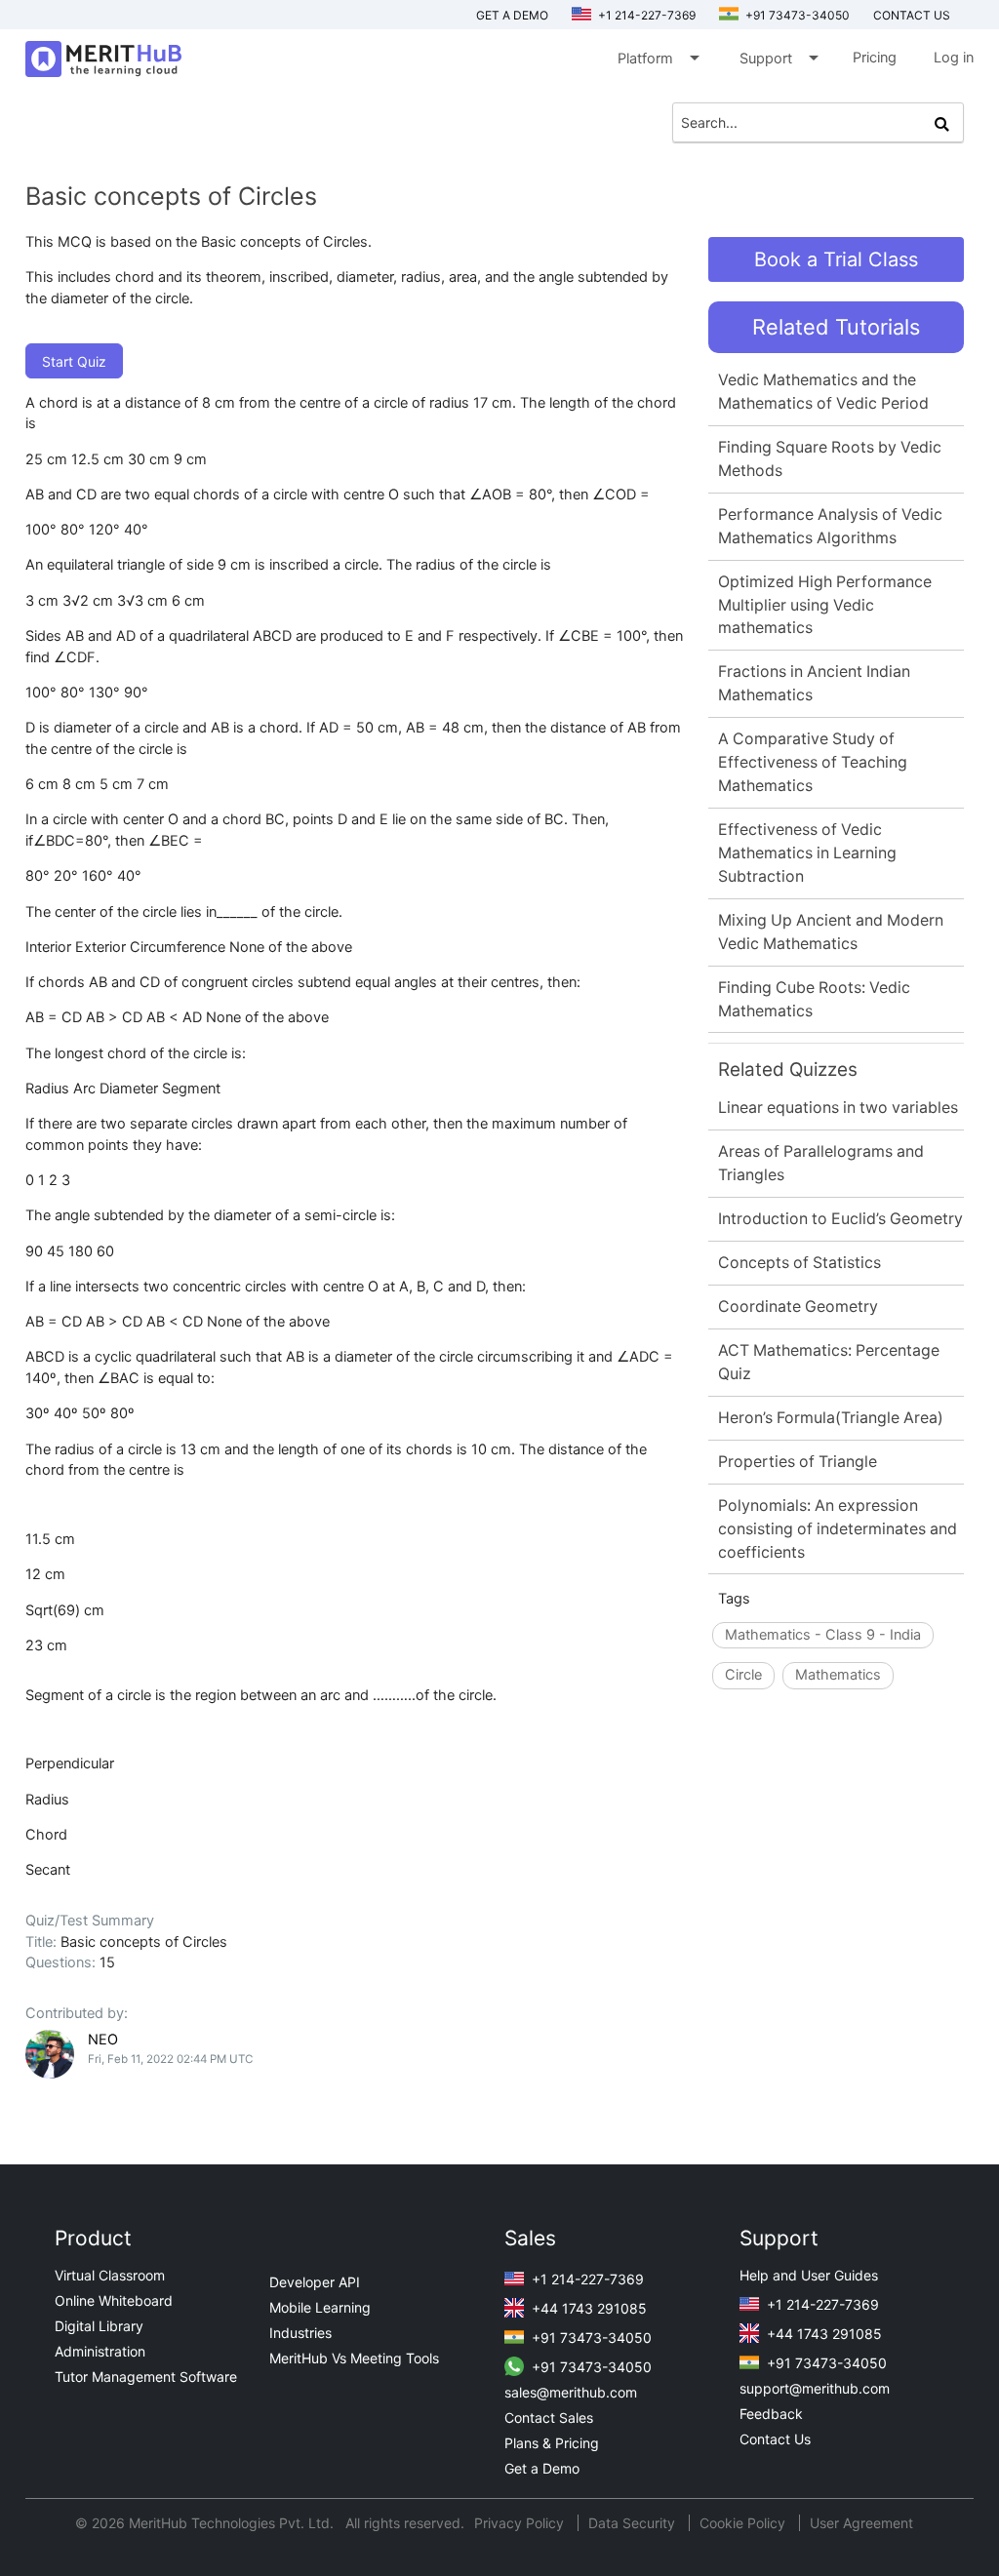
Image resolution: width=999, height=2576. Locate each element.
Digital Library (99, 2326)
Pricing (875, 58)
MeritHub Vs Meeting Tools (354, 2358)
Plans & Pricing (552, 2443)
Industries (300, 2333)
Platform (657, 58)
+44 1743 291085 (587, 2308)
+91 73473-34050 (796, 15)
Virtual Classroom (110, 2275)
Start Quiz (74, 361)
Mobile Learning (320, 2307)
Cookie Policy (742, 2523)
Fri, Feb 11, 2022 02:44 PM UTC (170, 2059)
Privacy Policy (521, 2523)
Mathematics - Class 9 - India (823, 1635)
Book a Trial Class (836, 259)
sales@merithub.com (571, 2392)
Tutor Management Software (146, 2377)
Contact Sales (549, 2417)
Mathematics (838, 1675)
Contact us (912, 15)
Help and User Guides (809, 2275)
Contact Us (775, 2439)
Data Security (634, 2523)
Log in (954, 58)
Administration (100, 2351)
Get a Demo (512, 15)
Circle (743, 1675)
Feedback (771, 2414)
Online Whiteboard (114, 2300)
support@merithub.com (815, 2388)
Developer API (315, 2282)
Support (778, 58)
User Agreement (861, 2523)
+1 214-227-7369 (645, 15)
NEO (103, 2040)
